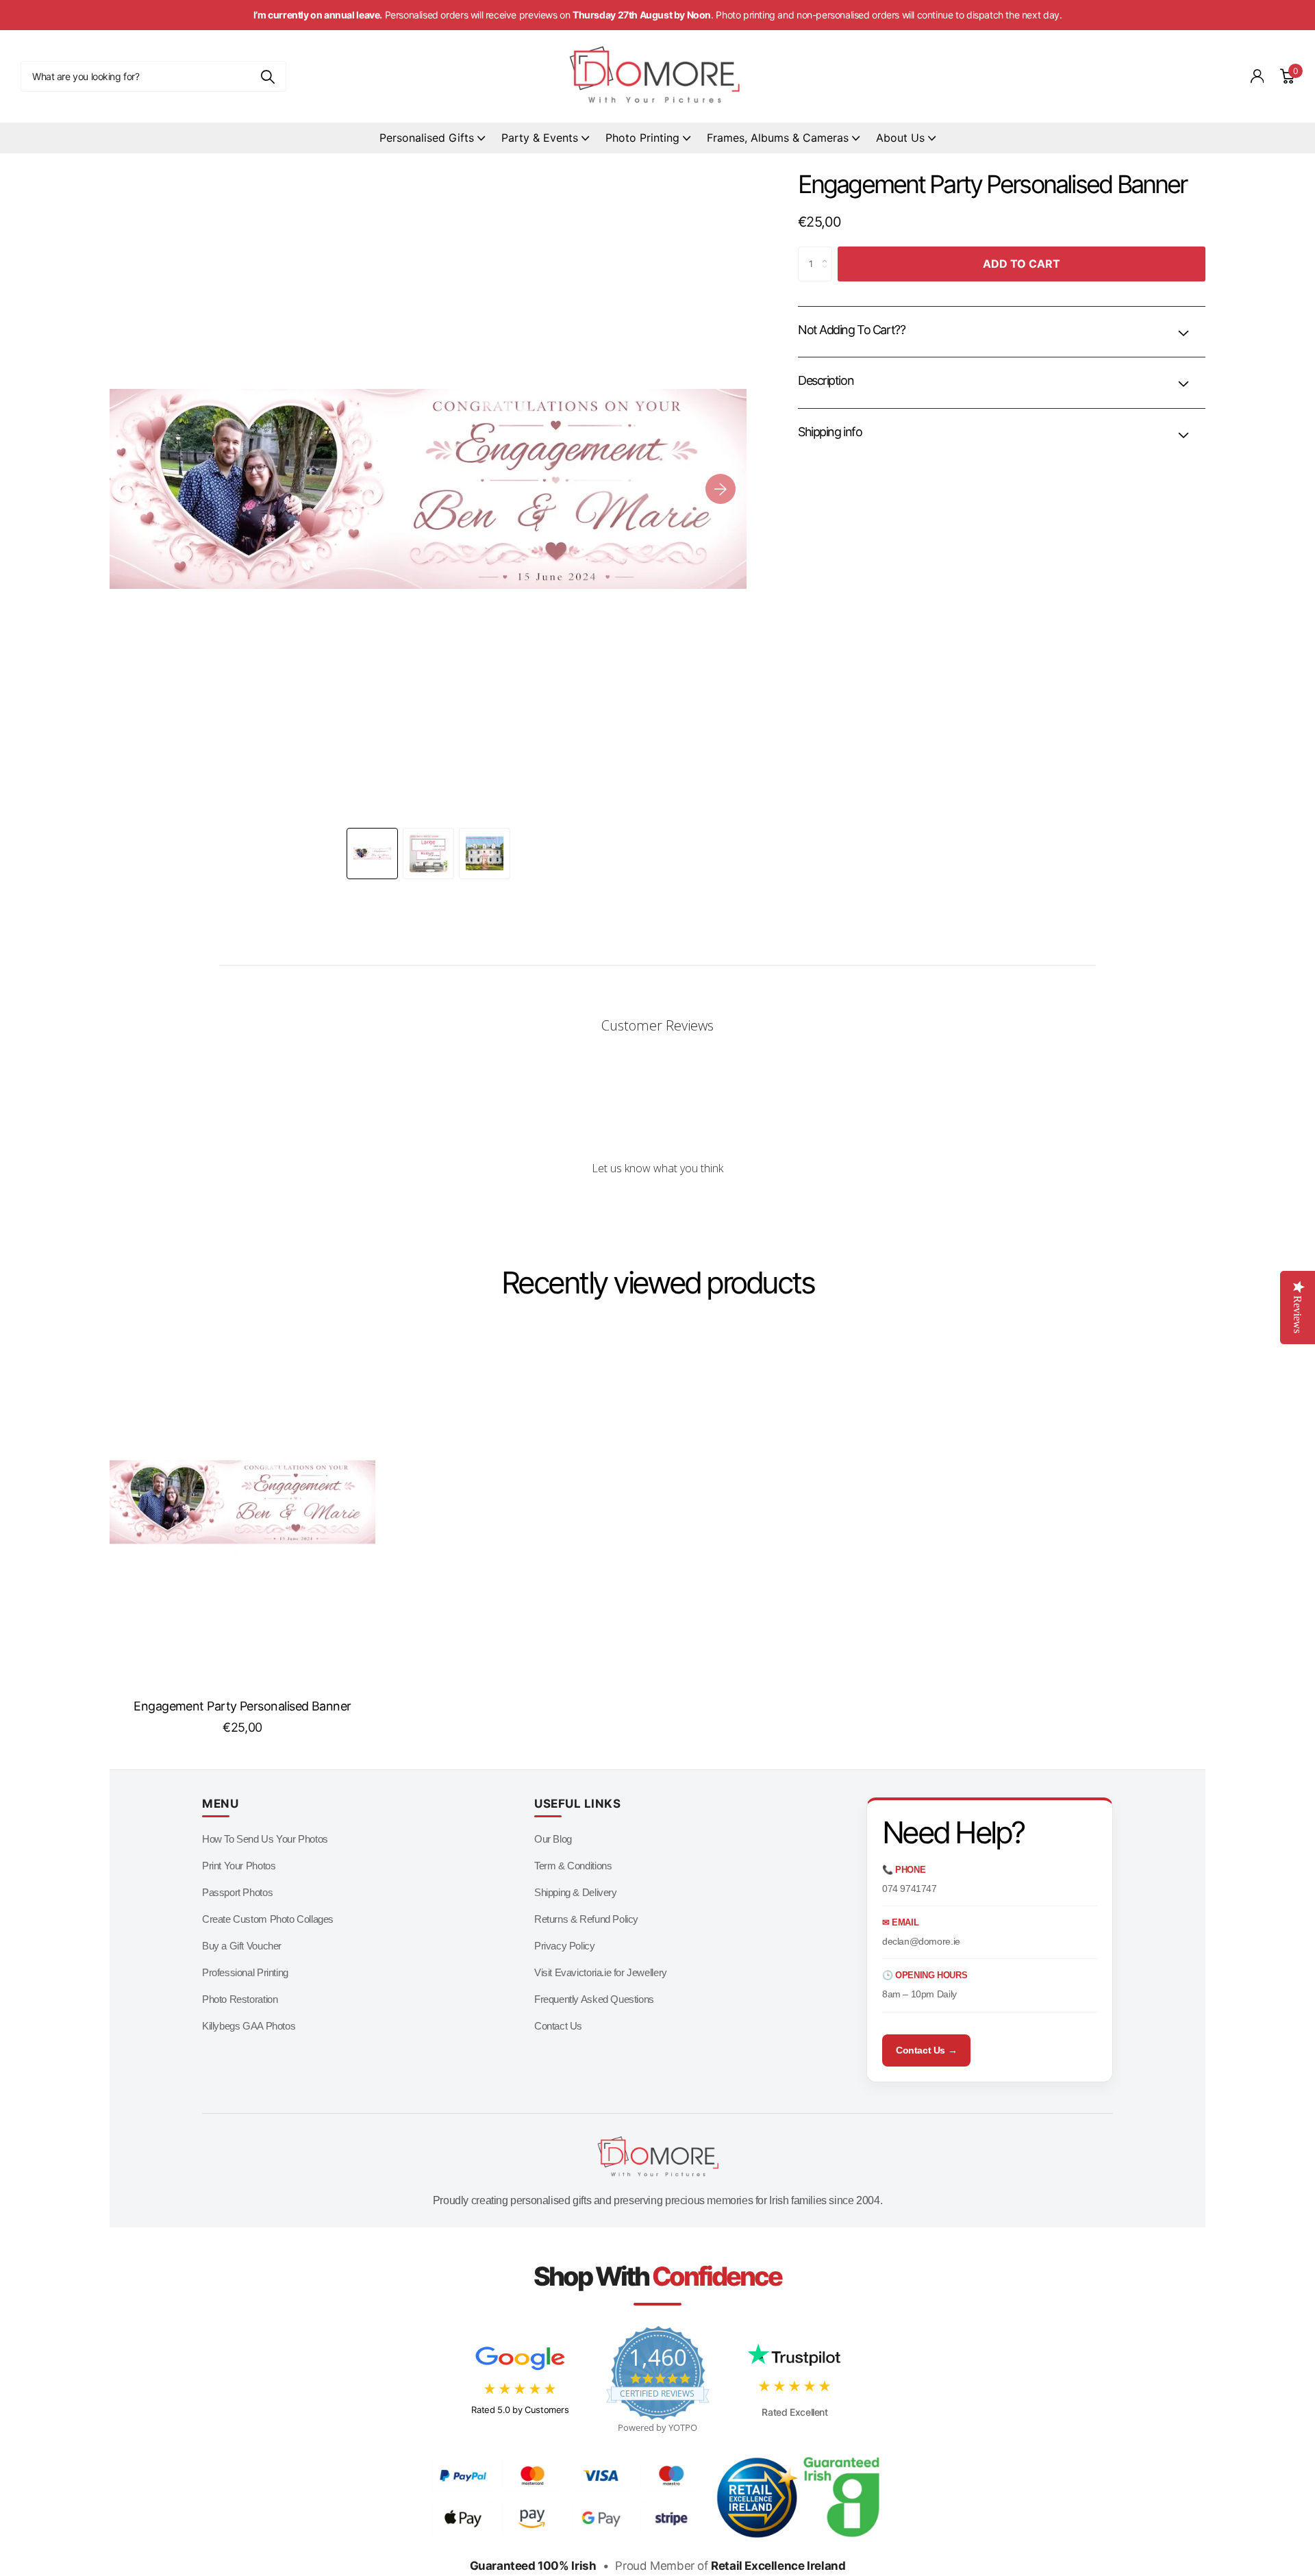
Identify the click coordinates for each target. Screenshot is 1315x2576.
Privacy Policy (565, 1946)
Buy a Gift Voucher (242, 1946)
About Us (900, 138)
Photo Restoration (240, 1999)
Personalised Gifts (427, 138)
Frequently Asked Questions (594, 1999)
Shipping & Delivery (576, 1892)
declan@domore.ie (921, 1941)
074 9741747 (910, 1889)
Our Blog (553, 1839)
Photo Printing (642, 138)
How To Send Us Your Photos (265, 1839)
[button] (721, 489)
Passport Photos (237, 1892)
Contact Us (558, 2026)
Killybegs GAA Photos (249, 2026)
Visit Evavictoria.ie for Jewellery (601, 1972)
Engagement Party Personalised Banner (242, 1706)
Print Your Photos (239, 1866)
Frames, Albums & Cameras (778, 138)
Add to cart (1022, 264)
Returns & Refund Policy (586, 1919)
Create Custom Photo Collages (268, 1919)
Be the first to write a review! (657, 1205)
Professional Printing (245, 1972)
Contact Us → (926, 2050)
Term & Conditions (573, 1866)
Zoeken (267, 76)
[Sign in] (1257, 76)
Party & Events (540, 138)
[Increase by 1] (828, 252)
